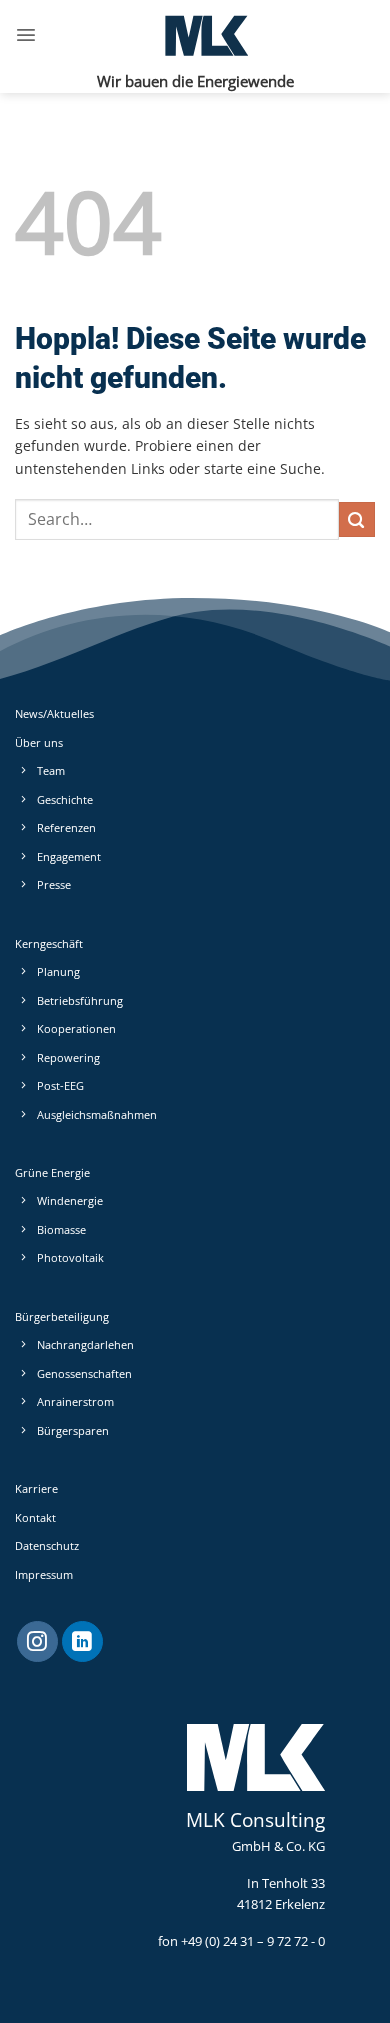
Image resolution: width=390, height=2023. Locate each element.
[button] (26, 35)
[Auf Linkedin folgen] (82, 1642)
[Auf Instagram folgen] (37, 1642)
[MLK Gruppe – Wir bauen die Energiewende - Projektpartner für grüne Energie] (206, 35)
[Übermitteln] (357, 519)
